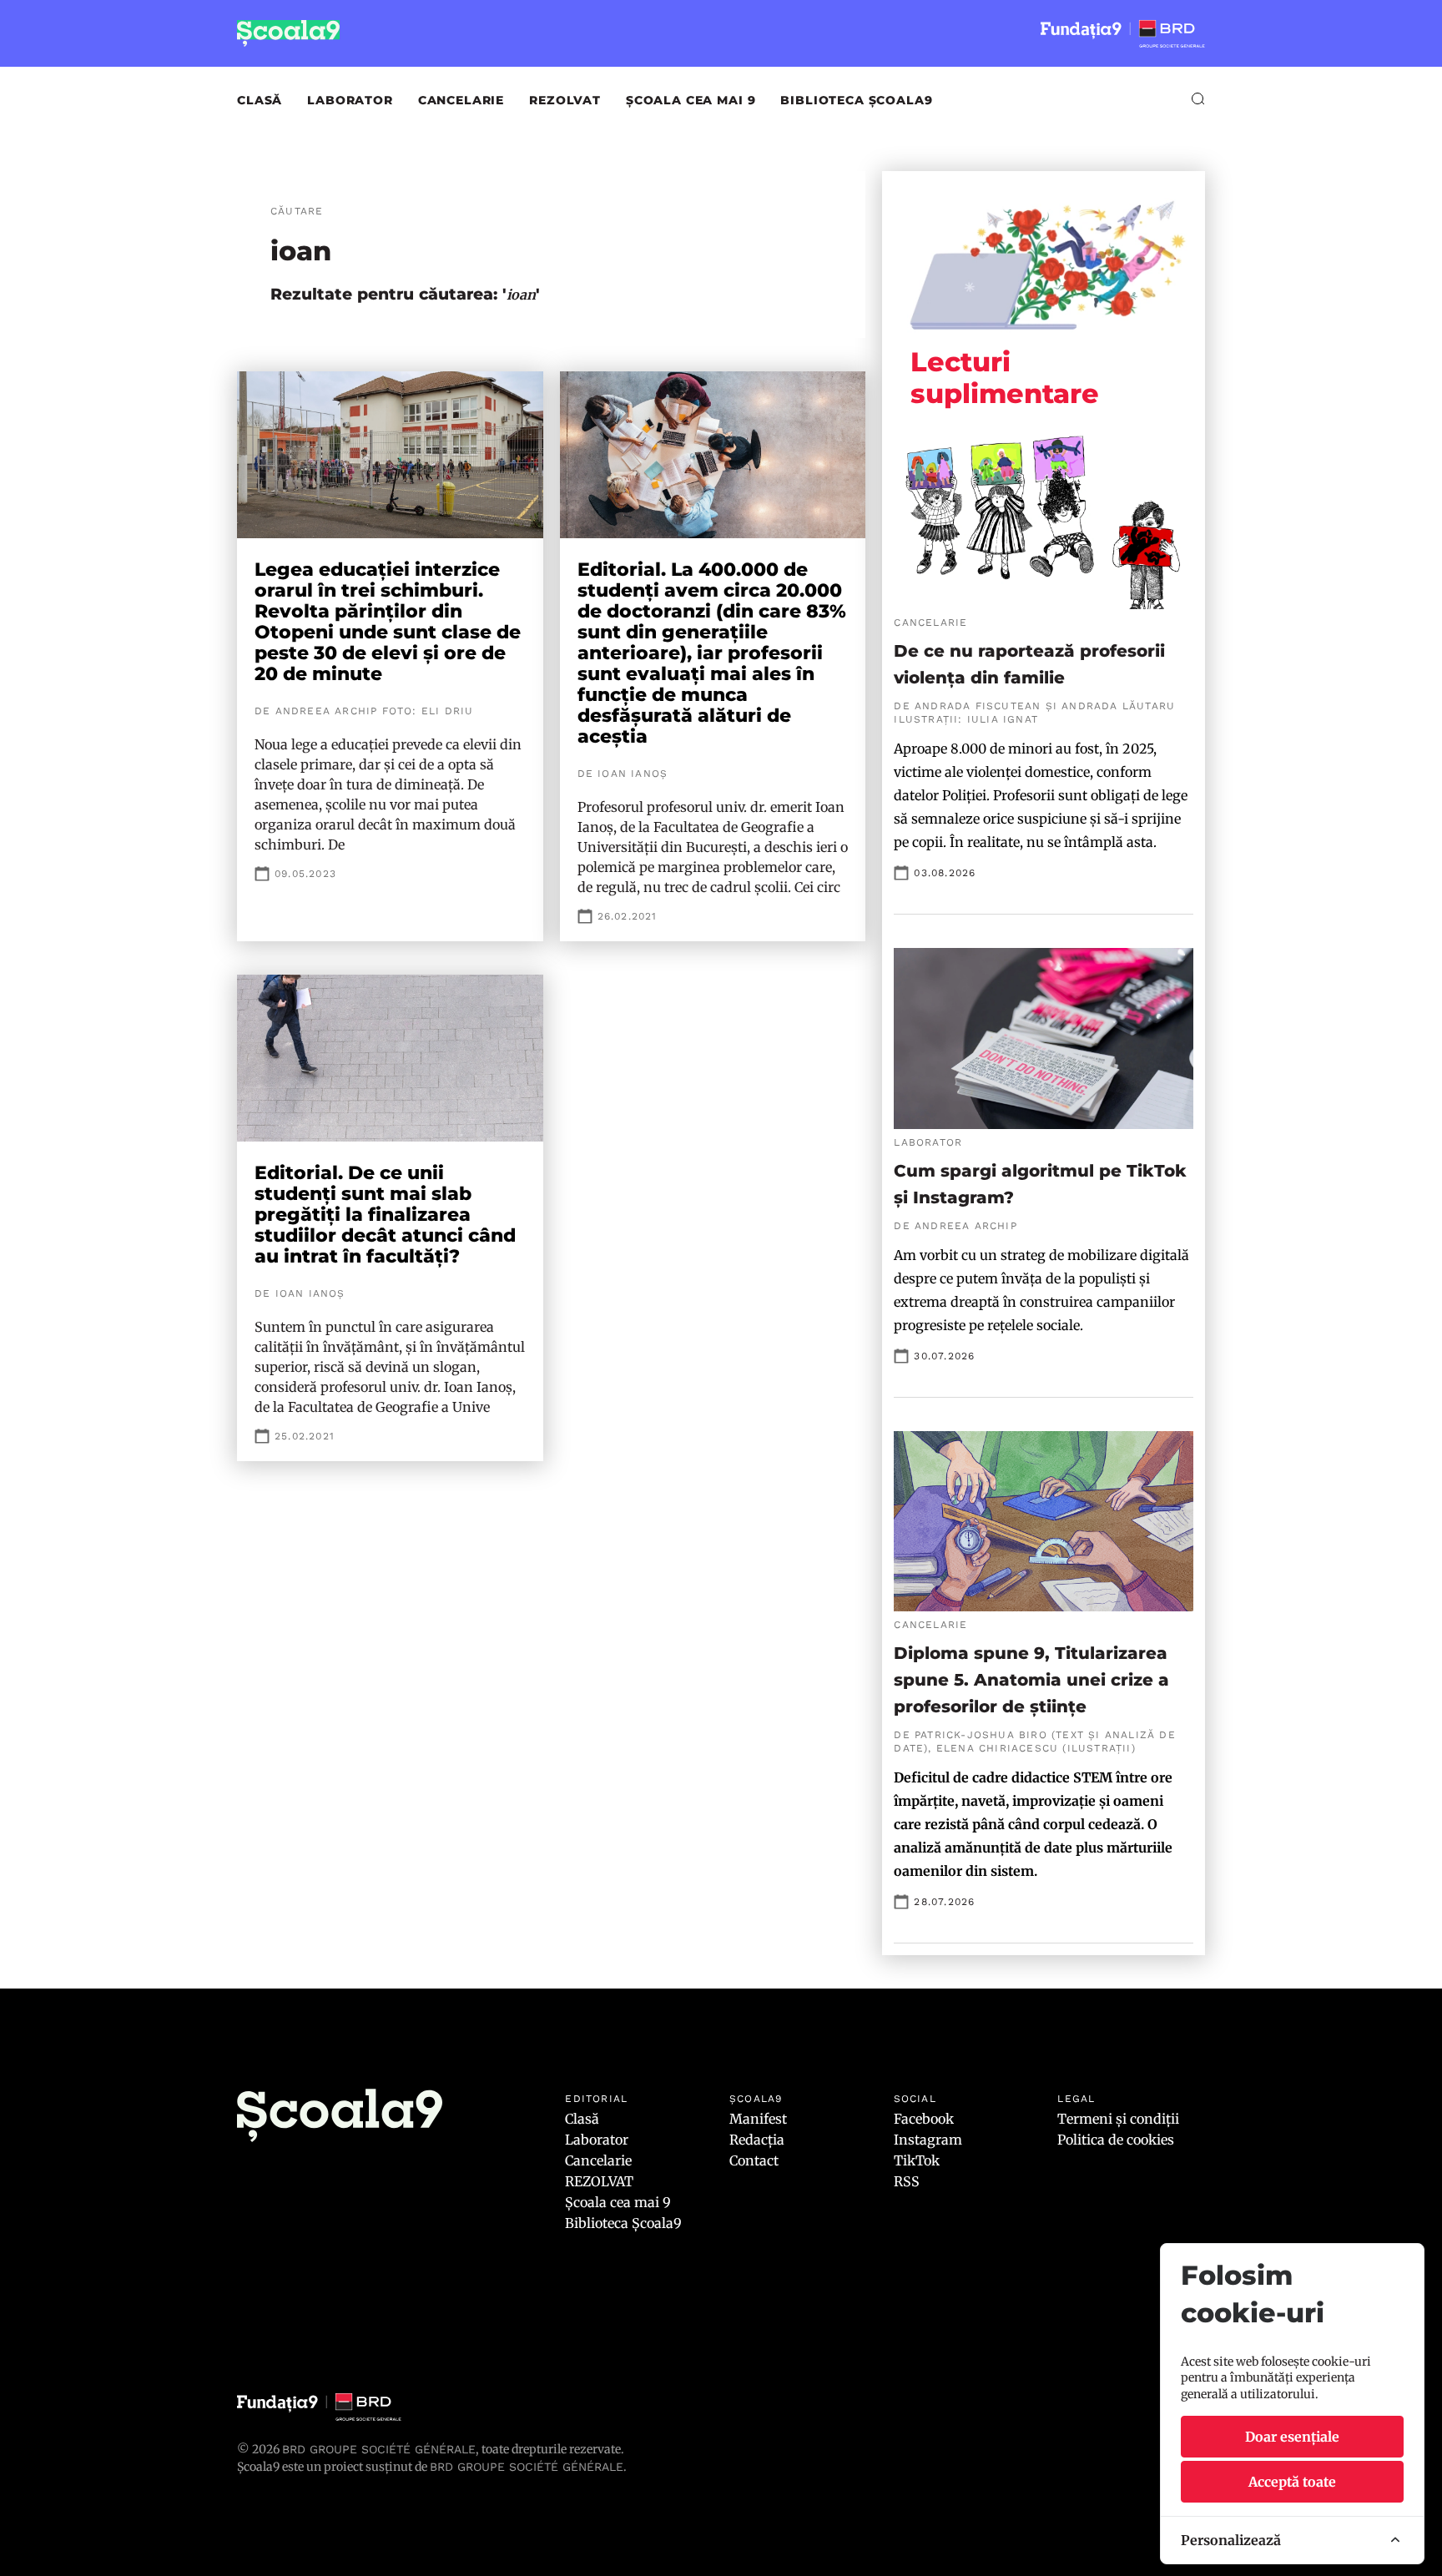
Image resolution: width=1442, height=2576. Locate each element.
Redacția (757, 2140)
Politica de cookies (1116, 2140)
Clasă (260, 100)
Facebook (924, 2119)
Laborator (350, 100)
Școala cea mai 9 (691, 100)
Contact (754, 2160)
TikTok (917, 2160)
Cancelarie (461, 100)
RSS (907, 2181)
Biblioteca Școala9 (856, 100)
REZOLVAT (565, 100)
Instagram (928, 2140)
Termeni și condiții (1118, 2119)
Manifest (758, 2119)
